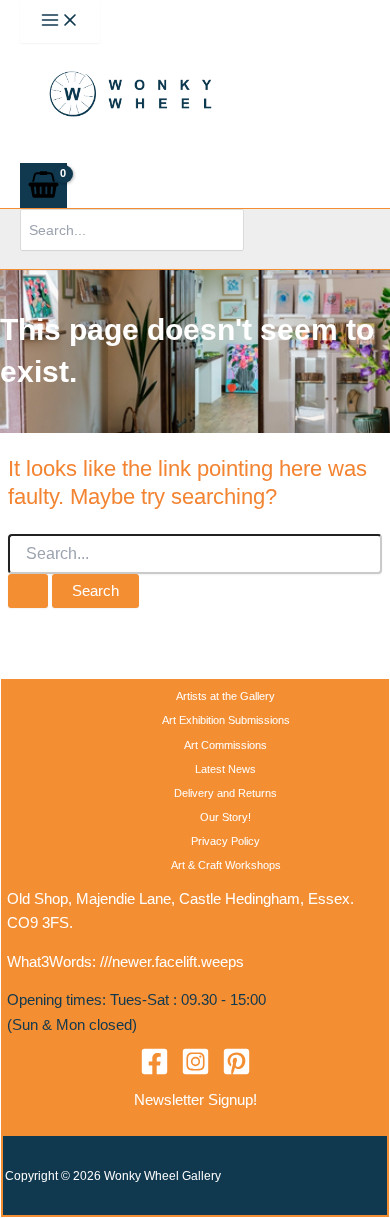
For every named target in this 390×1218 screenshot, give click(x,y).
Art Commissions (225, 745)
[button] (195, 1100)
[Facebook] (154, 1071)
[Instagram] (195, 1071)
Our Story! (225, 817)
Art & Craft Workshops (226, 865)
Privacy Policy (225, 841)
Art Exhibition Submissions (226, 720)
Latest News (225, 769)
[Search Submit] (28, 591)
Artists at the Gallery (225, 696)
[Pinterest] (236, 1071)
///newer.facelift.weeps (172, 962)
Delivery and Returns (225, 793)
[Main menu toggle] (60, 21)
